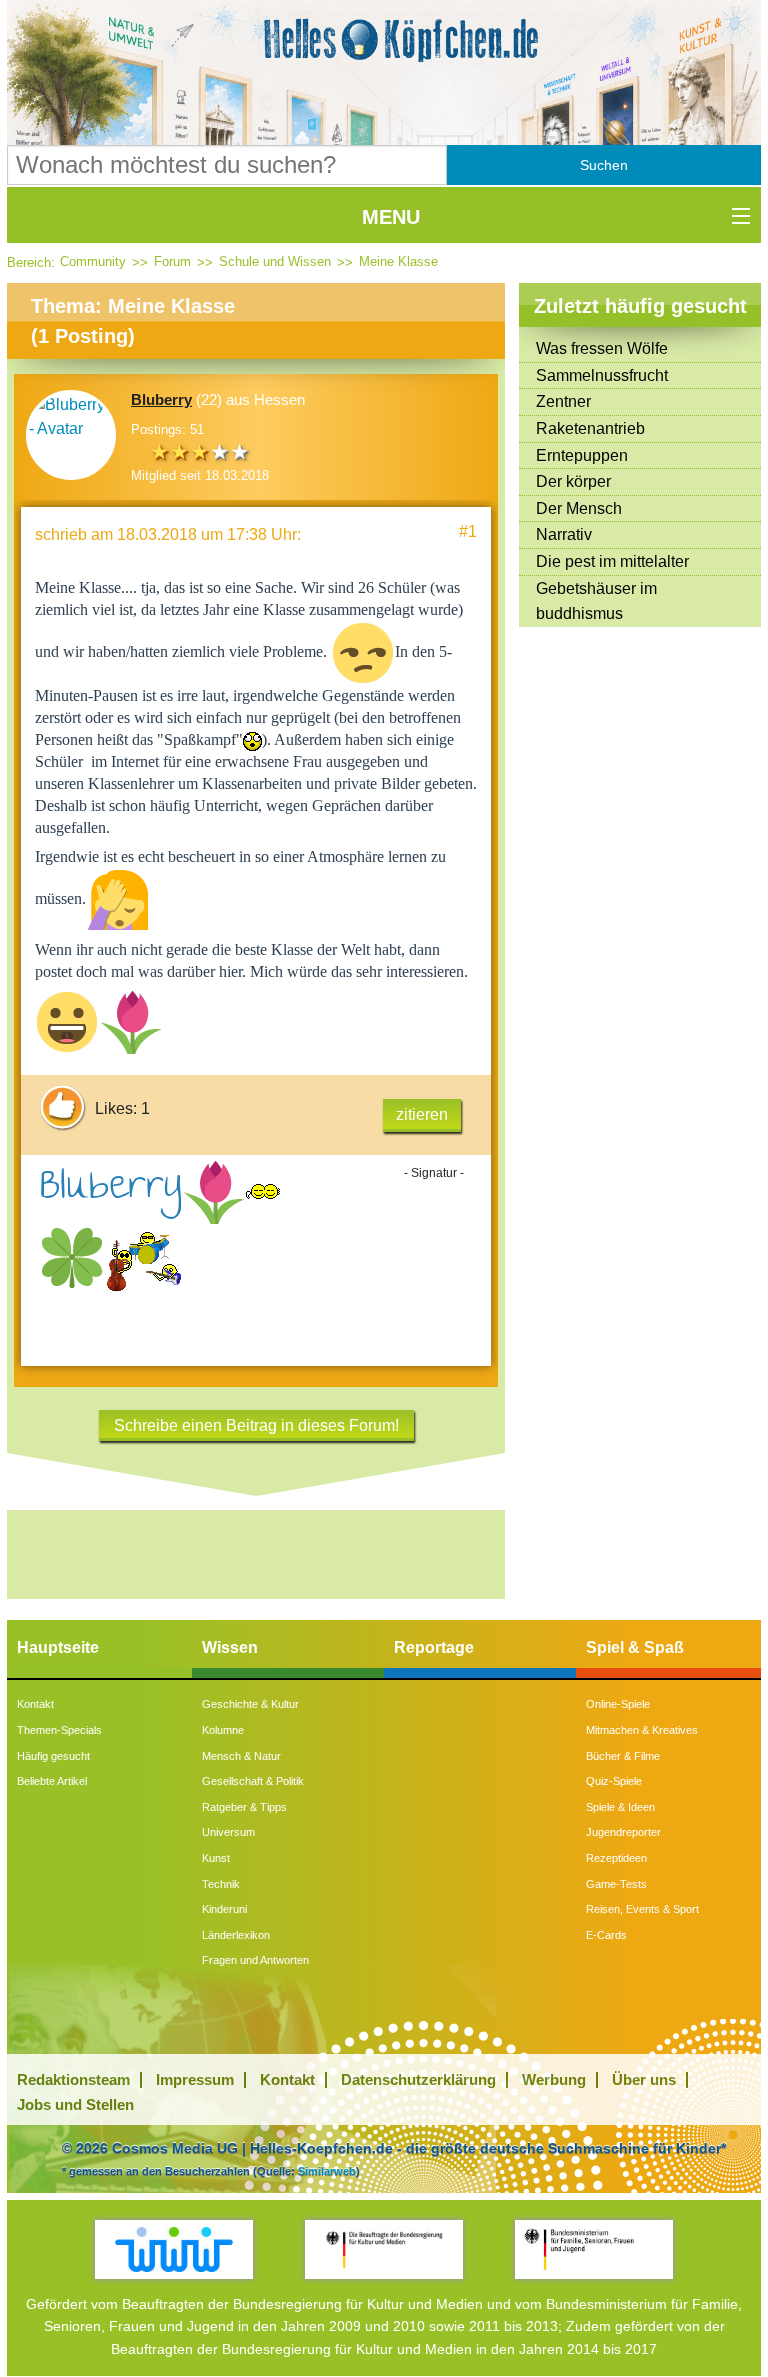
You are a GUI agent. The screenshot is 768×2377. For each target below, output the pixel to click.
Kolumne (223, 1730)
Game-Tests (616, 1884)
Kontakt (35, 1704)
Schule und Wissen (275, 261)
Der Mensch (579, 508)
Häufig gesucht (53, 1756)
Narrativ (564, 534)
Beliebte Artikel (52, 1781)
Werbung (554, 2079)
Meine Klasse (398, 261)
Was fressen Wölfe (602, 348)
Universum (228, 1832)
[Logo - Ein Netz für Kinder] (174, 2249)
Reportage (434, 1647)
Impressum (195, 2079)
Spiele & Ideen (620, 1807)
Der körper (573, 481)
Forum (172, 261)
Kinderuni (224, 1909)
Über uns (644, 2079)
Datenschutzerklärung (418, 2079)
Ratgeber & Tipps (244, 1807)
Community (93, 261)
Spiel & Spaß (635, 1647)
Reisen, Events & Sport (642, 1909)
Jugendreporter (623, 1832)
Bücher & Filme (623, 1756)
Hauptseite (58, 1647)
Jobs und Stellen (75, 2104)
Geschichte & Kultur (250, 1704)
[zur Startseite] (384, 40)
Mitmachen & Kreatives (642, 1730)
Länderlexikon (236, 1935)
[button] (604, 165)
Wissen (230, 1647)
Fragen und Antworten (255, 1960)
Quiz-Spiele (614, 1781)
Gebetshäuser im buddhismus (596, 601)
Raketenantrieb (590, 428)
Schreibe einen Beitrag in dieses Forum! (256, 1425)
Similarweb (327, 2171)
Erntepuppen (582, 455)
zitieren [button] (422, 1114)
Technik (221, 1884)
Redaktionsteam (73, 2079)
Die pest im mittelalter (612, 561)
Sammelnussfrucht (602, 375)
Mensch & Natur (241, 1756)
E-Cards (606, 1935)
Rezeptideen (616, 1858)
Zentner (563, 401)
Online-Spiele (618, 1704)
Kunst (216, 1858)
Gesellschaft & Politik (253, 1781)
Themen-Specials (59, 1730)
